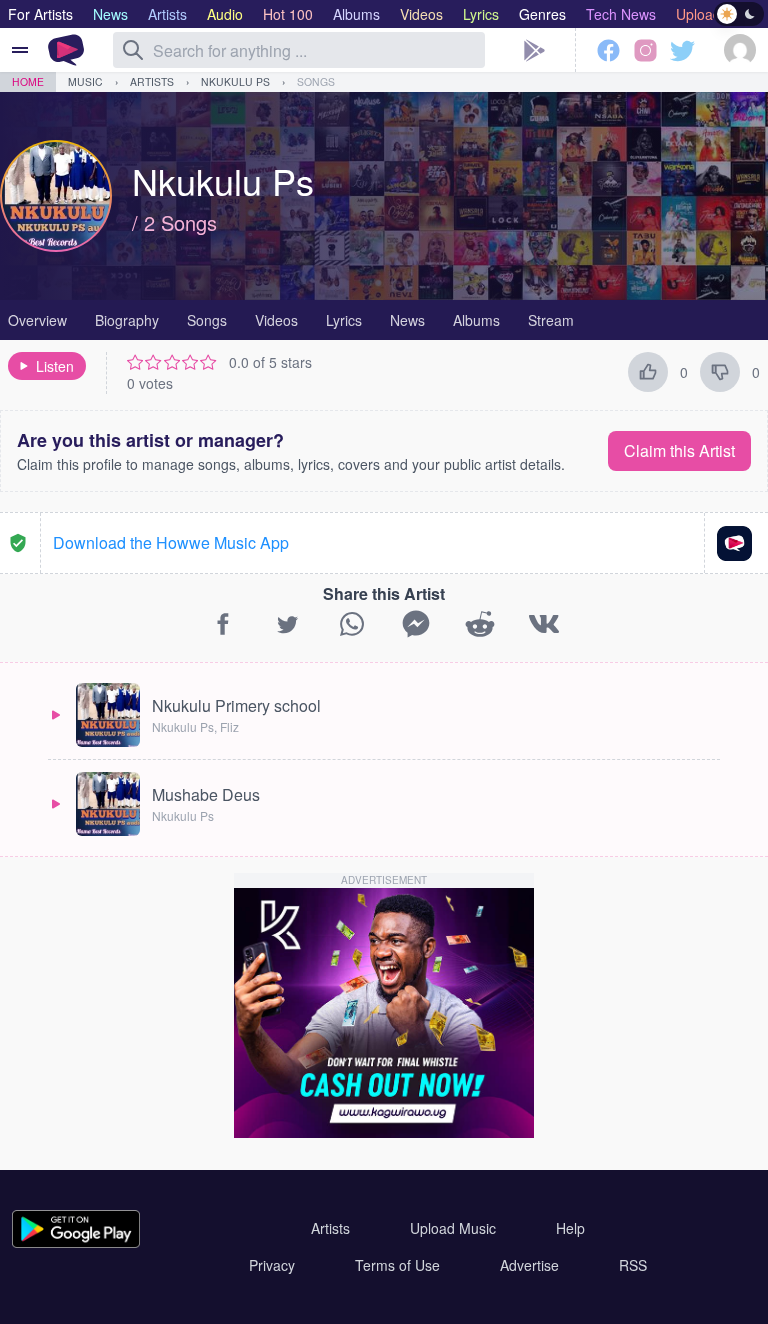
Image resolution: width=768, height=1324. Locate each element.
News (407, 320)
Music (85, 81)
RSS (633, 1265)
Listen (55, 366)
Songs (316, 81)
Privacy (272, 1265)
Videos (276, 320)
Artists (152, 81)
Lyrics (344, 320)
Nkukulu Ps (235, 81)
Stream (551, 320)
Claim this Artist (679, 450)
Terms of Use (397, 1265)
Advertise (529, 1265)
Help (570, 1228)
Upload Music (453, 1228)
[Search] (133, 50)
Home (28, 81)
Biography (127, 320)
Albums (476, 320)
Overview (37, 320)
